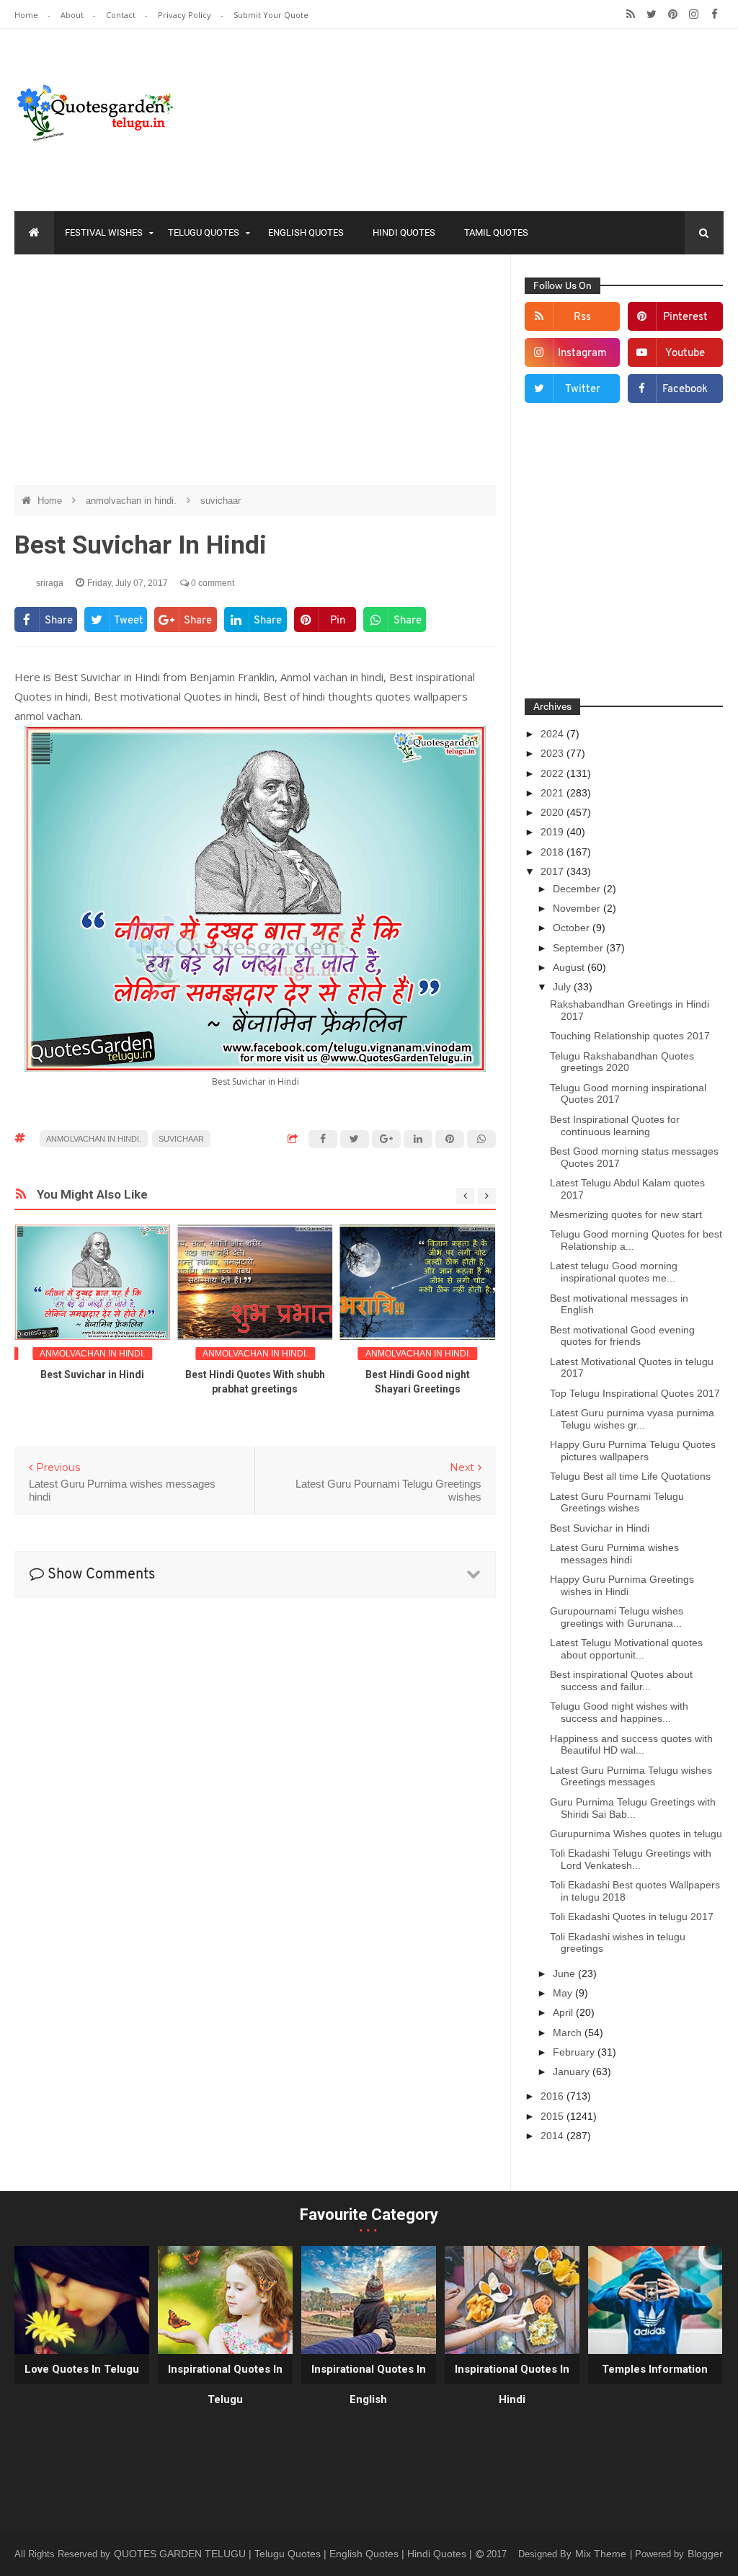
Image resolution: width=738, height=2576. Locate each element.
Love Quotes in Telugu (82, 2369)
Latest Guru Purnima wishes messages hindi (614, 1554)
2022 (553, 773)
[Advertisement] (255, 370)
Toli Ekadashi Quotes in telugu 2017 (632, 1917)
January (573, 2071)
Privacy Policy (186, 15)
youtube (685, 354)
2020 (553, 812)
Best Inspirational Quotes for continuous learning (615, 1125)
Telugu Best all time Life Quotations (630, 1476)
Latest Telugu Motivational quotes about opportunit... (626, 1649)
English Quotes (306, 232)
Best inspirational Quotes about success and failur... (621, 1680)
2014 (553, 2136)
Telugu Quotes (204, 232)
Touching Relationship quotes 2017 (630, 1036)
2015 (553, 2116)
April (564, 2012)
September (579, 948)
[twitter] (652, 14)
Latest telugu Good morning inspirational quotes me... (614, 1272)
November (578, 908)
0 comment (212, 583)
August (570, 967)
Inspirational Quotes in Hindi (512, 2384)
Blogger (705, 2554)
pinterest (685, 317)
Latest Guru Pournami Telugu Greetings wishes (617, 1502)
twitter (583, 390)
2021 (553, 793)
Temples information (655, 2369)
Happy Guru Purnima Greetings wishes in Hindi (622, 1585)
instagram (582, 354)
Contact (122, 15)
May (564, 1993)
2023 (553, 753)
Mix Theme (602, 2554)
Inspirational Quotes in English (369, 2384)
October (573, 928)
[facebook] (715, 14)
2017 (553, 871)
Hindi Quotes (404, 232)
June (565, 1973)
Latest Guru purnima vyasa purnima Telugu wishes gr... (632, 1419)
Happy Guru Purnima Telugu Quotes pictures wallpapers (633, 1451)
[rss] (631, 14)
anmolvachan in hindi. (133, 501)
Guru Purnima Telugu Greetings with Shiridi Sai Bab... (633, 1808)
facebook (685, 390)
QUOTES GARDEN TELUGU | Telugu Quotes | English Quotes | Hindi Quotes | (294, 2554)
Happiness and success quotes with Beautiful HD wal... (631, 1745)
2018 (553, 852)
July (563, 987)
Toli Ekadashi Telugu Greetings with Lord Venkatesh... (631, 1859)
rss (582, 317)
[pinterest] (673, 14)
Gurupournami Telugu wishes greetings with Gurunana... (617, 1617)
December (578, 889)
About (73, 15)
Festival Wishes (104, 232)
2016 (553, 2096)
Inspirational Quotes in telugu (225, 2384)
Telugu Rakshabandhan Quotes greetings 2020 (622, 1062)
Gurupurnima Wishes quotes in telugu (636, 1834)
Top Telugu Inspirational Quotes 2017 (635, 1393)
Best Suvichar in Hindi (92, 1374)
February (575, 2052)
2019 (553, 832)
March (569, 2033)
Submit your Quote (271, 15)
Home (27, 15)
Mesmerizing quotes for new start (626, 1214)
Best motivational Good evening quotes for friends (622, 1336)
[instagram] (694, 14)
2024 (553, 734)
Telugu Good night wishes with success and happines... (619, 1712)
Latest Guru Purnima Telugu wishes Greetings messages (631, 1776)
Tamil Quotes (496, 232)
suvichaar (221, 501)
